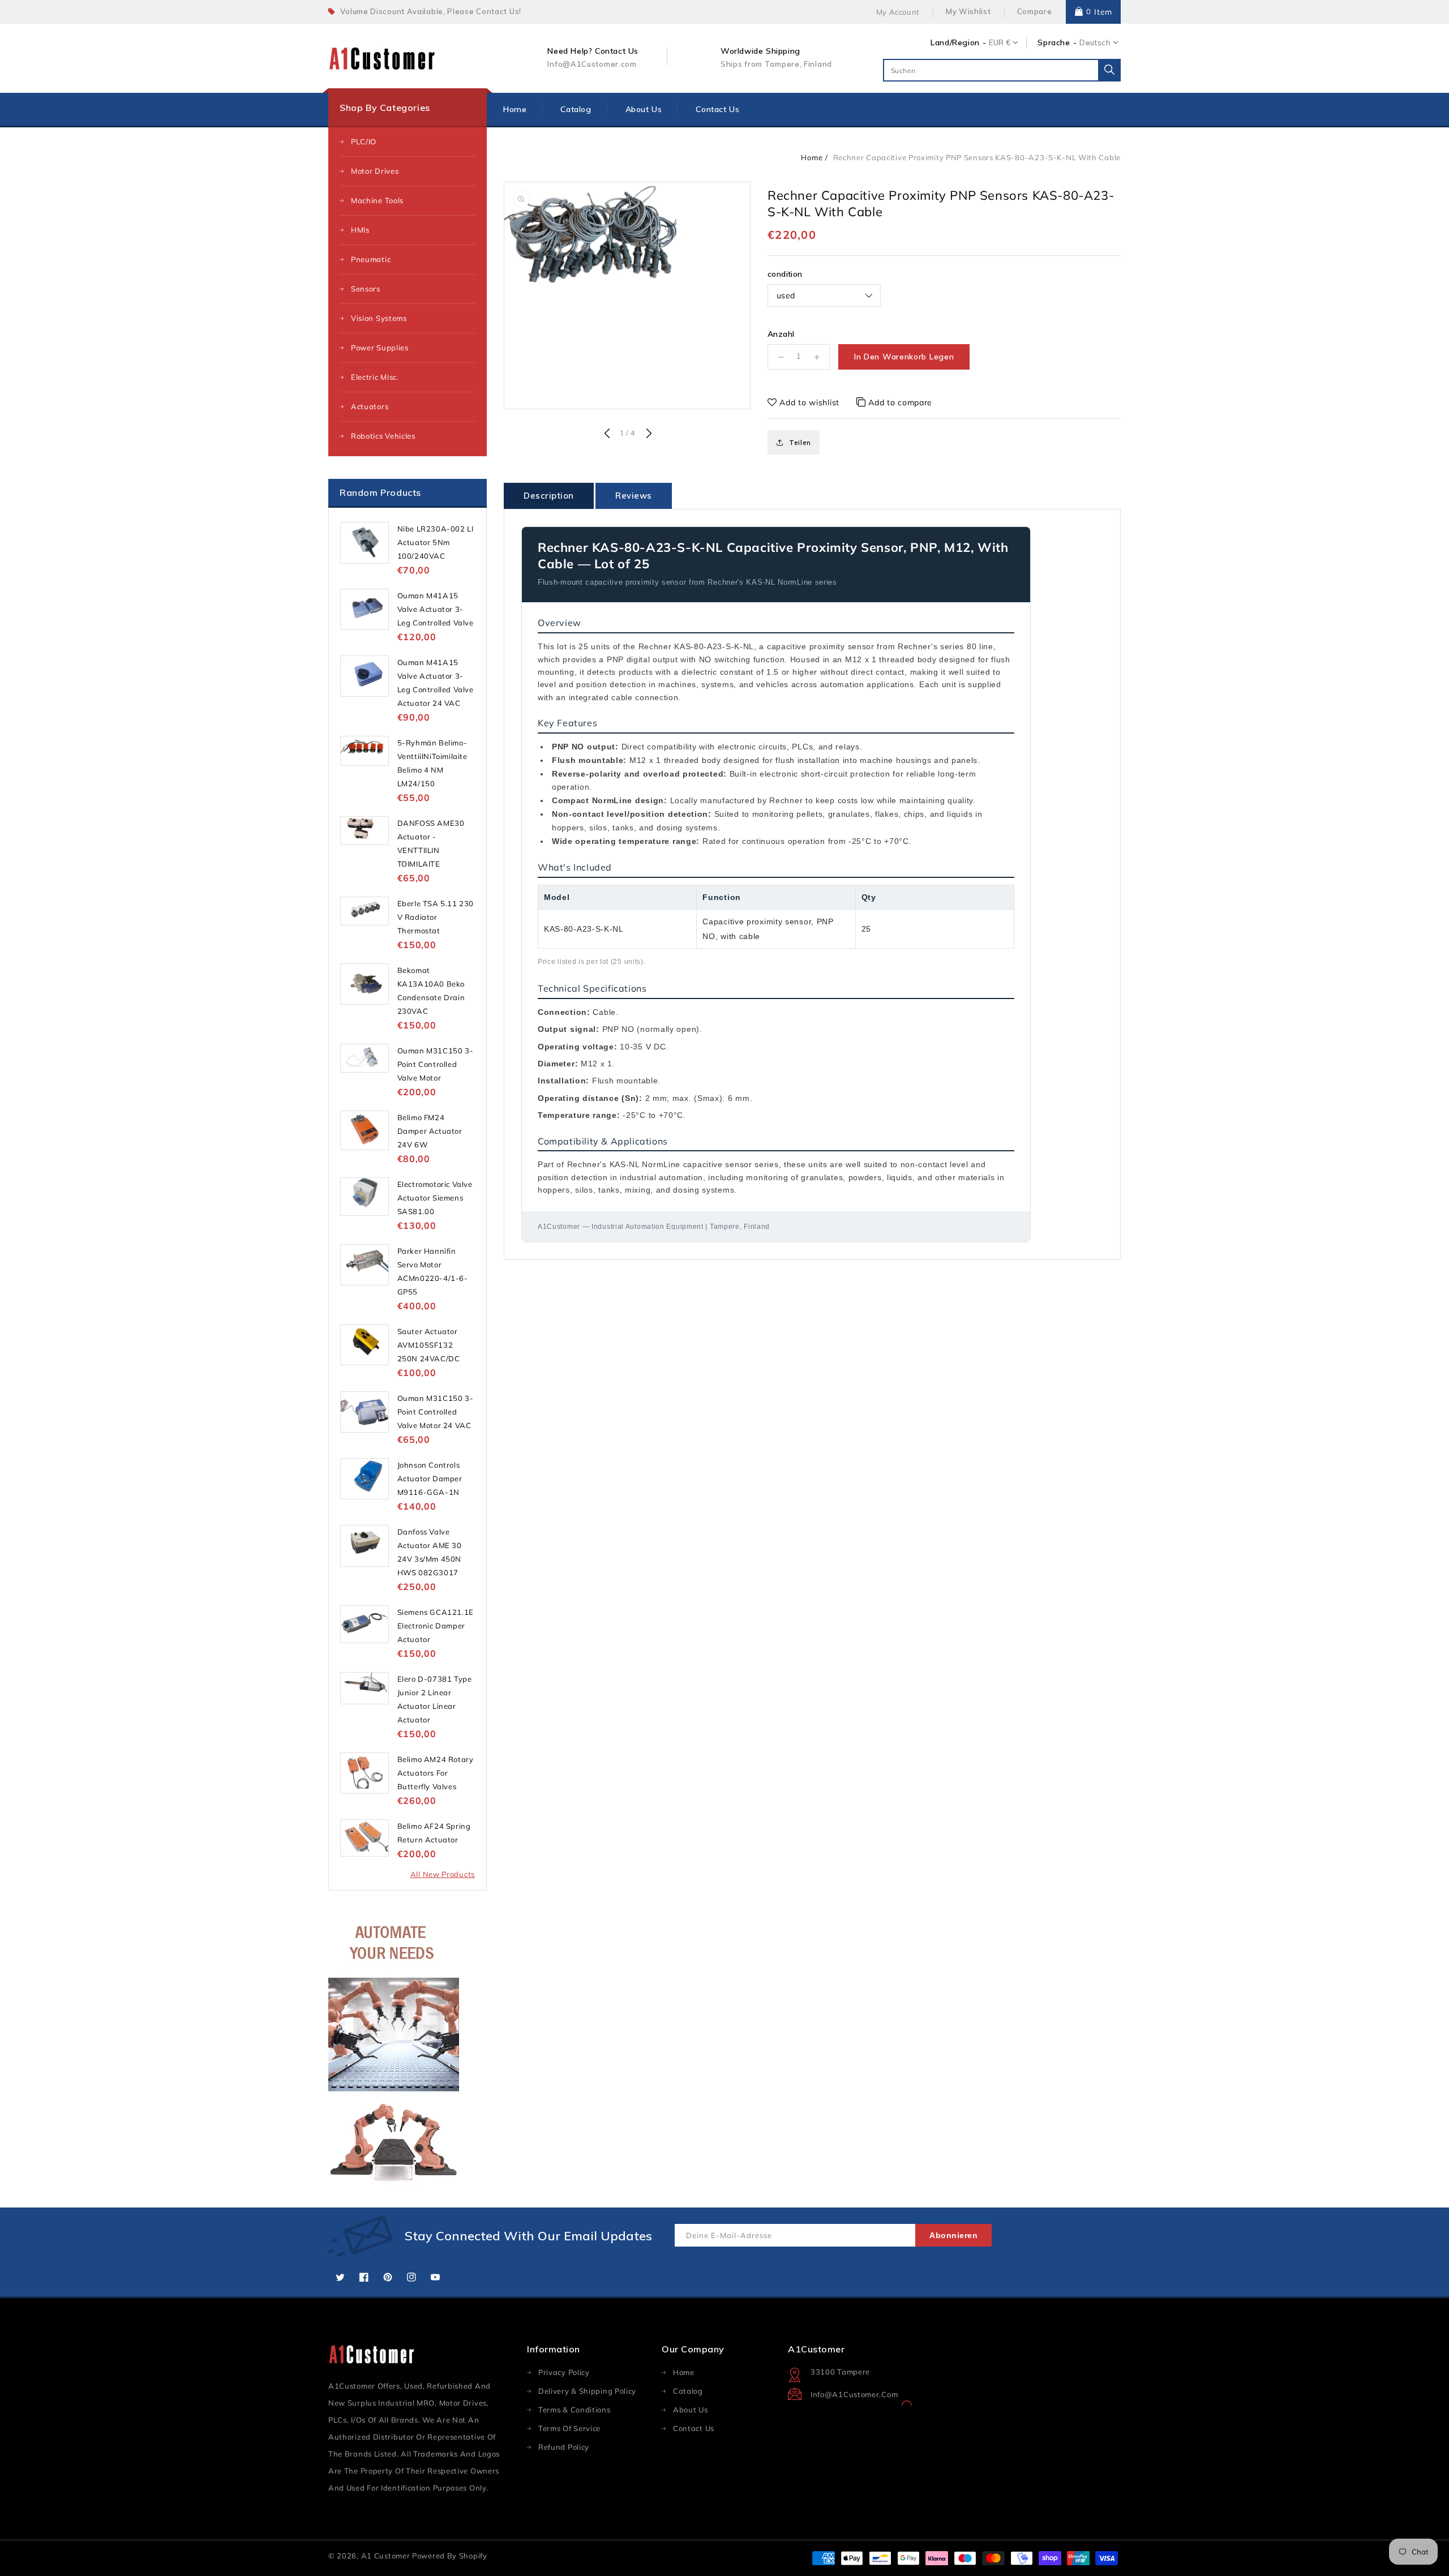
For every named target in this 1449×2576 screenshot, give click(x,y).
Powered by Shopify (450, 2556)
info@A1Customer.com (854, 2394)
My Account (898, 12)
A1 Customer (387, 2556)
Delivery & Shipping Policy (587, 2391)
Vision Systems (379, 318)
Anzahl (781, 334)
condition (785, 274)
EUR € (1000, 42)
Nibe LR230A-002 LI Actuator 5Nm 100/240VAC (436, 542)
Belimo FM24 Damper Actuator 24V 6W (430, 1131)
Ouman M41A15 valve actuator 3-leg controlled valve (436, 609)
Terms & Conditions (575, 2410)
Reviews (634, 496)
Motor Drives (375, 171)
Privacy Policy (564, 2372)
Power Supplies (380, 348)
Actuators (370, 406)
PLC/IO (364, 142)
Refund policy (564, 2447)
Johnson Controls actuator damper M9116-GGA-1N (430, 1478)
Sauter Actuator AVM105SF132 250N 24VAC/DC (429, 1345)
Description (549, 496)
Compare (1035, 11)
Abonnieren (953, 2235)
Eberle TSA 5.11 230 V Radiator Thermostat (436, 917)
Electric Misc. (375, 377)
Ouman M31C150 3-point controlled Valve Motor (436, 1064)
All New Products (443, 1874)
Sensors (366, 289)
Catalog (688, 2391)
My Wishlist (968, 11)
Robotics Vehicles (383, 436)
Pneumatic (371, 259)
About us (691, 2410)
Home (812, 157)
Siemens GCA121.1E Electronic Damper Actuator (436, 1626)
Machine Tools (377, 200)
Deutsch (1095, 42)
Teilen (800, 442)
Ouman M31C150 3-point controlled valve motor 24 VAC (436, 1412)
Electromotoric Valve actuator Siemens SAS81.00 (435, 1198)
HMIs (360, 230)
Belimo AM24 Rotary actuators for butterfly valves (436, 1773)
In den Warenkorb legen (904, 357)
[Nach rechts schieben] (648, 434)
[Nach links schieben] (607, 434)
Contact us (694, 2428)
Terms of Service (569, 2428)
